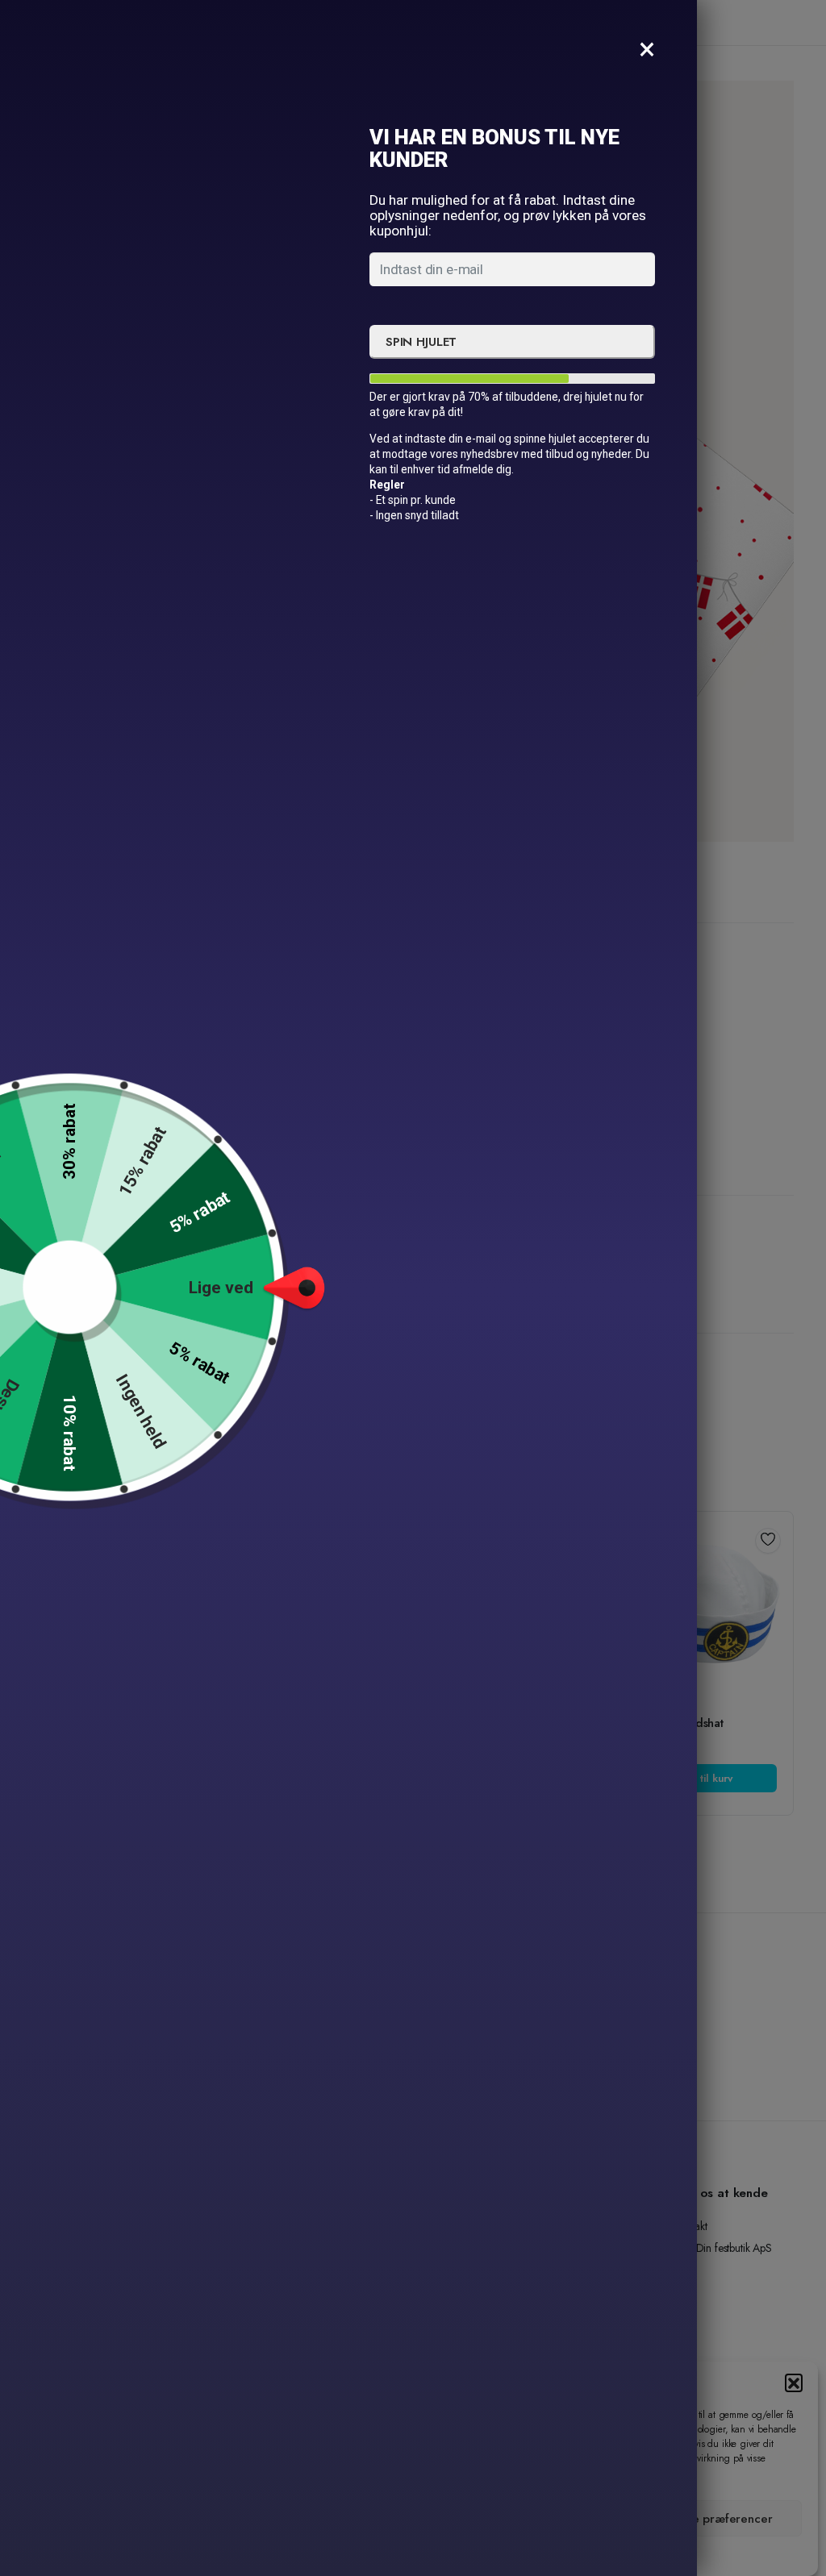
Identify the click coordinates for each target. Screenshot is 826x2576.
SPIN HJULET (421, 342)
